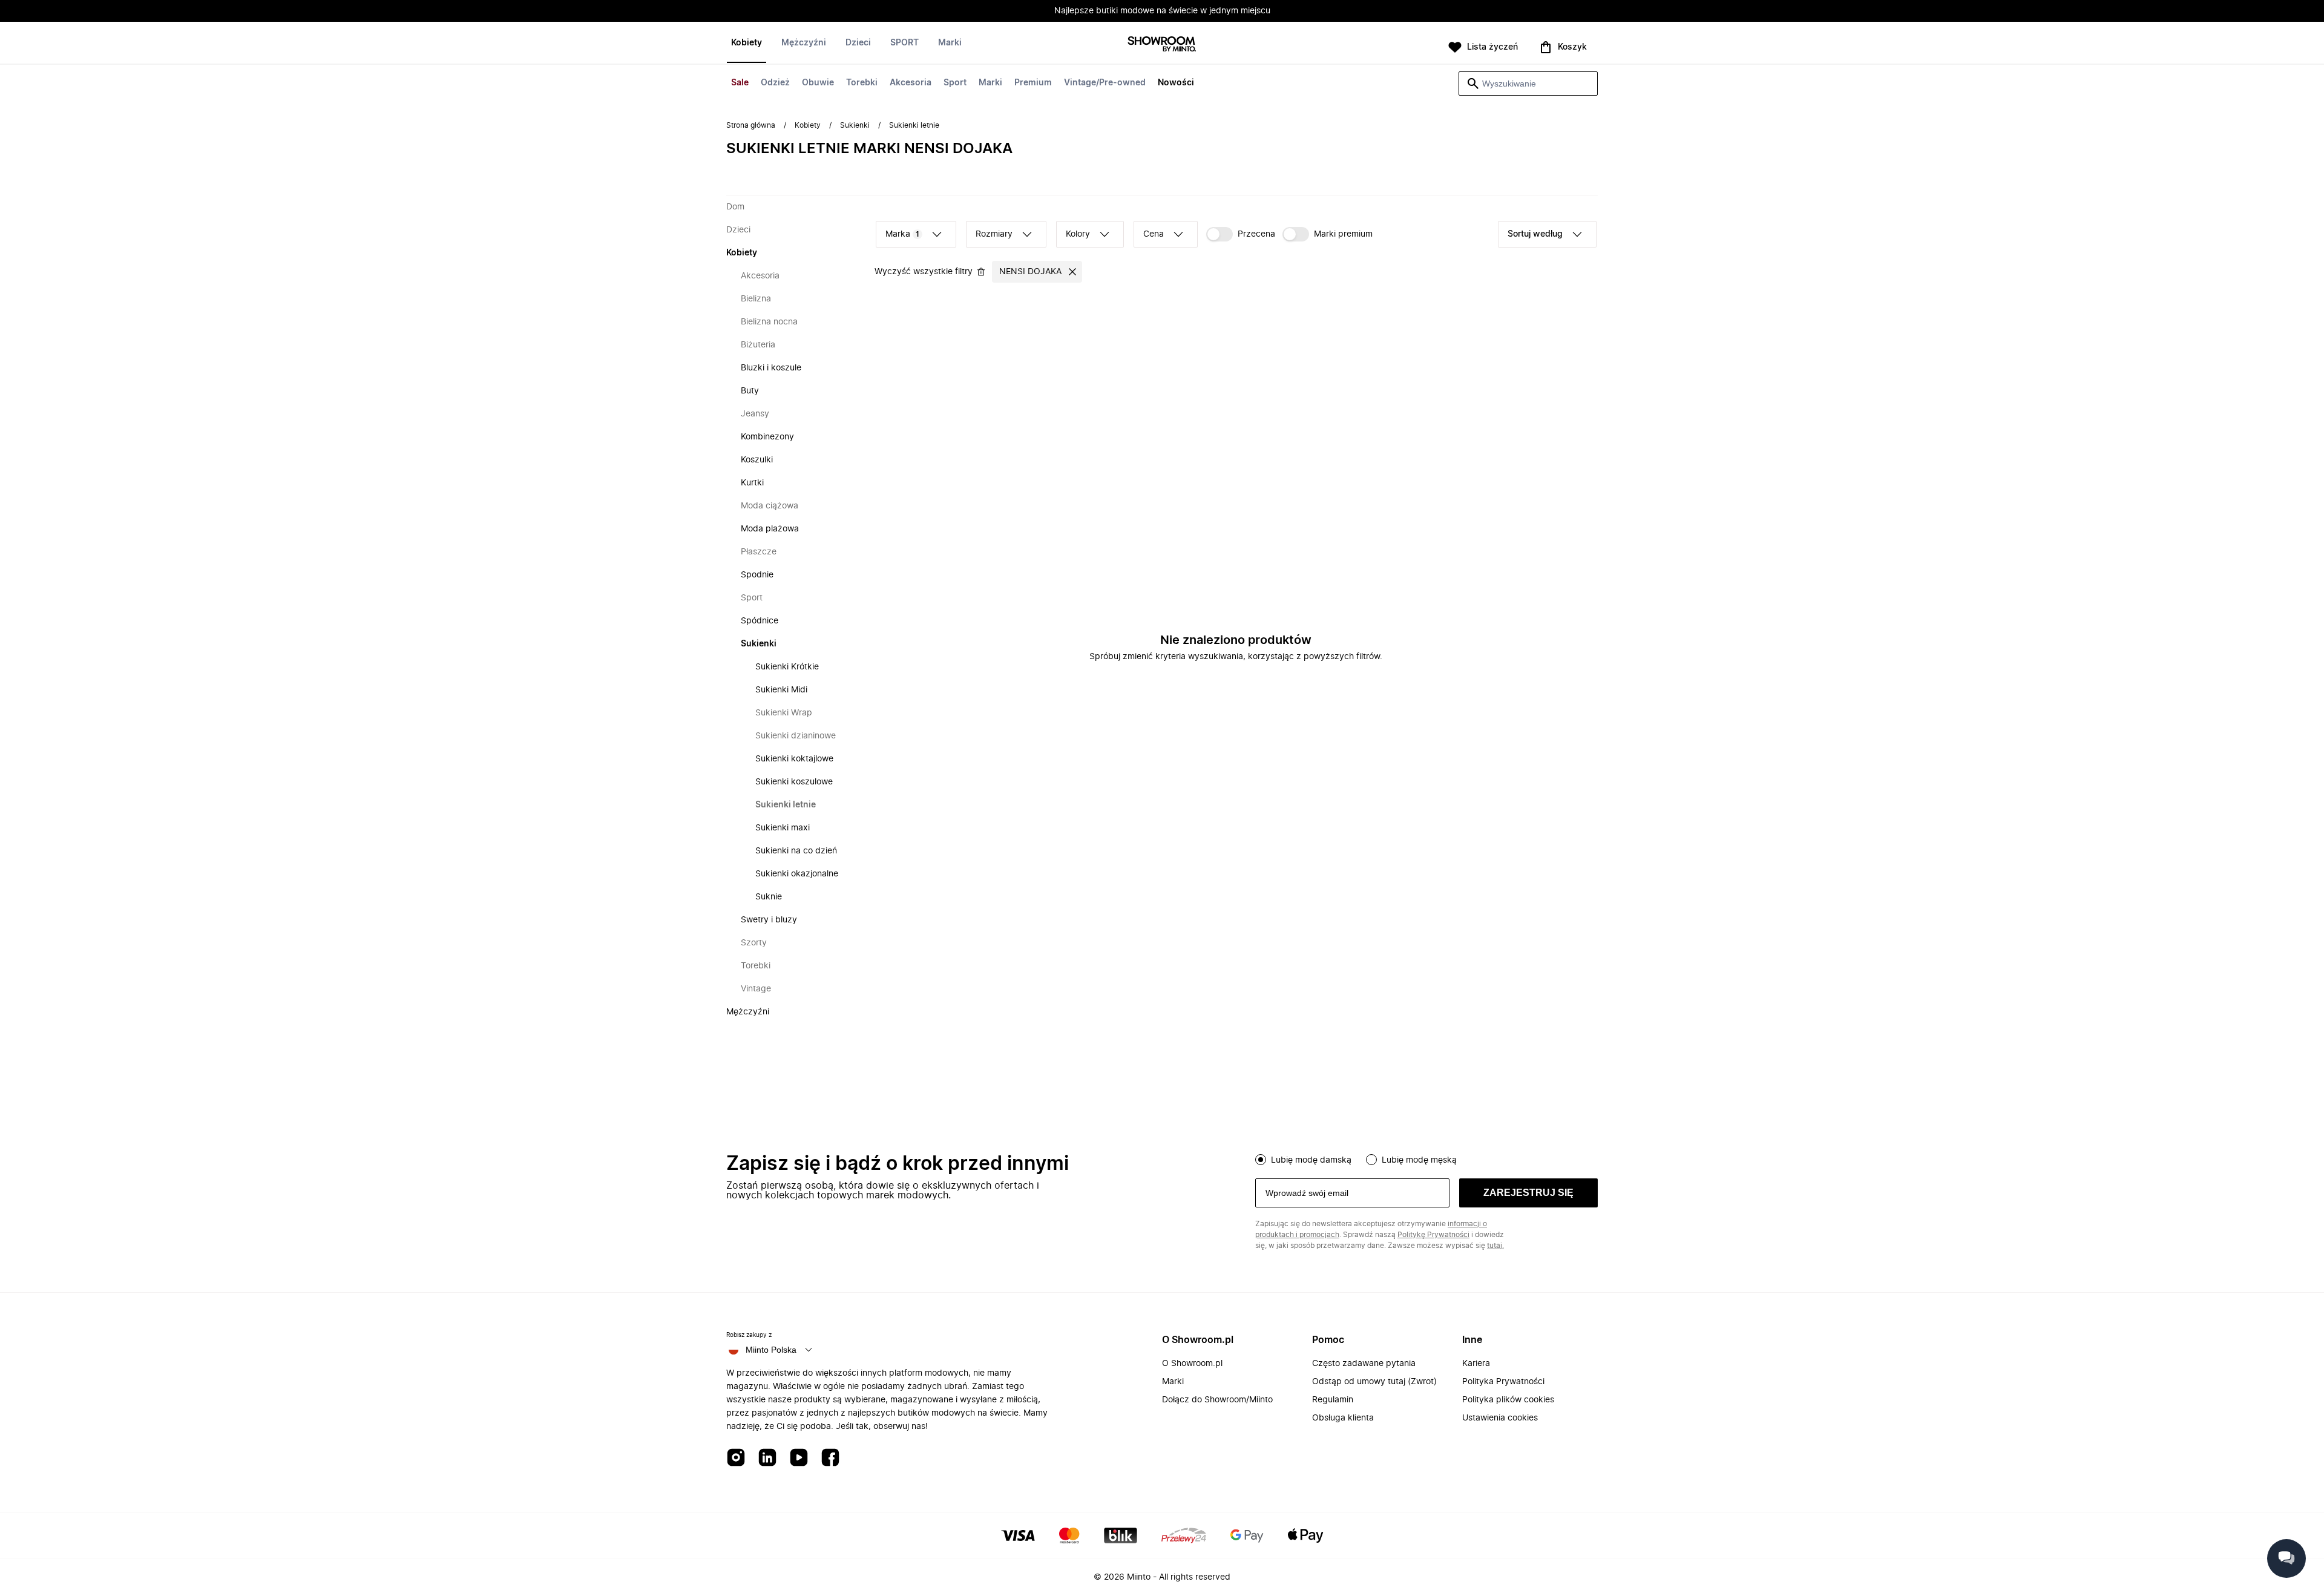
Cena (1154, 234)
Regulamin (1333, 1400)
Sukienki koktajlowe (794, 759)
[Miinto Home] (1162, 45)
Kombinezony (767, 437)
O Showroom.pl (1192, 1364)
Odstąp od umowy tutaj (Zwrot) (1374, 1382)
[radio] (1261, 1160)
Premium (1033, 83)
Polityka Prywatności (1503, 1382)
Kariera (1476, 1364)
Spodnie (757, 575)
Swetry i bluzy (769, 920)
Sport (955, 83)
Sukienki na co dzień (796, 851)
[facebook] (830, 1458)
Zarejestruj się (1528, 1193)
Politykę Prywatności (1433, 1235)
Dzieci (858, 43)
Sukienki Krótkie (787, 667)
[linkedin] (767, 1458)
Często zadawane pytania (1364, 1364)
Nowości (1176, 83)
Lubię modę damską (1311, 1160)
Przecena (1256, 234)
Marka (902, 234)
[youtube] (799, 1458)
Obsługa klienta (1343, 1418)
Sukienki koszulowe (794, 782)
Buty (750, 391)
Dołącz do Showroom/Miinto (1217, 1400)
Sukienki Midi (781, 690)
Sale (740, 83)
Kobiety (747, 43)
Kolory (1078, 234)
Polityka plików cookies (1508, 1400)
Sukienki (855, 125)
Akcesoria (911, 83)
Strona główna (751, 125)
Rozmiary (994, 234)
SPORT (904, 43)
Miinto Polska (771, 1350)
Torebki (862, 83)
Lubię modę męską (1419, 1160)
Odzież (775, 83)
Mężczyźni (804, 43)
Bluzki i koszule (771, 368)
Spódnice (760, 621)
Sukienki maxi (783, 828)
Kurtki (752, 483)
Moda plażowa (770, 529)
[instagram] (736, 1458)
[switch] (1241, 234)
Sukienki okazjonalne (797, 874)
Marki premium (1343, 234)
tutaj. (1495, 1246)
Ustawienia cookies (1500, 1418)
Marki (990, 83)
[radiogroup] (1426, 1158)
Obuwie (818, 83)
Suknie (769, 897)
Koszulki (757, 460)
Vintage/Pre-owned (1105, 83)
